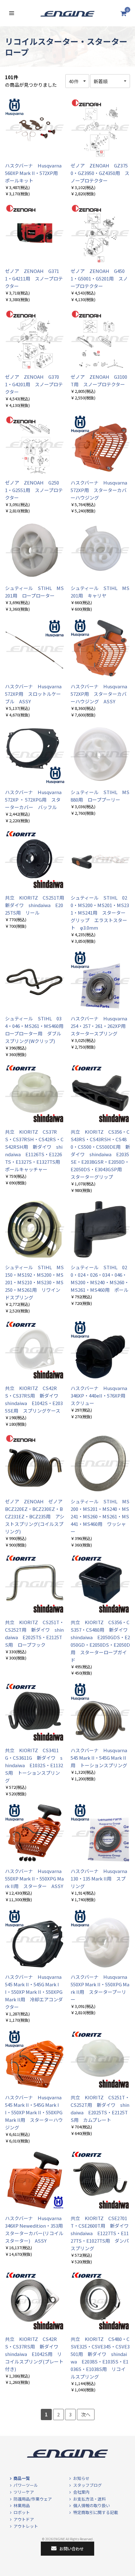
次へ (86, 2414)
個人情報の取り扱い (92, 2505)
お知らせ (81, 2478)
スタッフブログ (87, 2485)
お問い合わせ (72, 2549)
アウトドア (24, 2519)
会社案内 (81, 2492)
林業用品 (22, 2505)
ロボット (22, 2512)
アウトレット (26, 2526)
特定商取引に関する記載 (96, 2512)
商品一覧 (22, 2478)
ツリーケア (24, 2492)
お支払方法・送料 (89, 2499)
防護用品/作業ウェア (33, 2499)
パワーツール (26, 2485)
